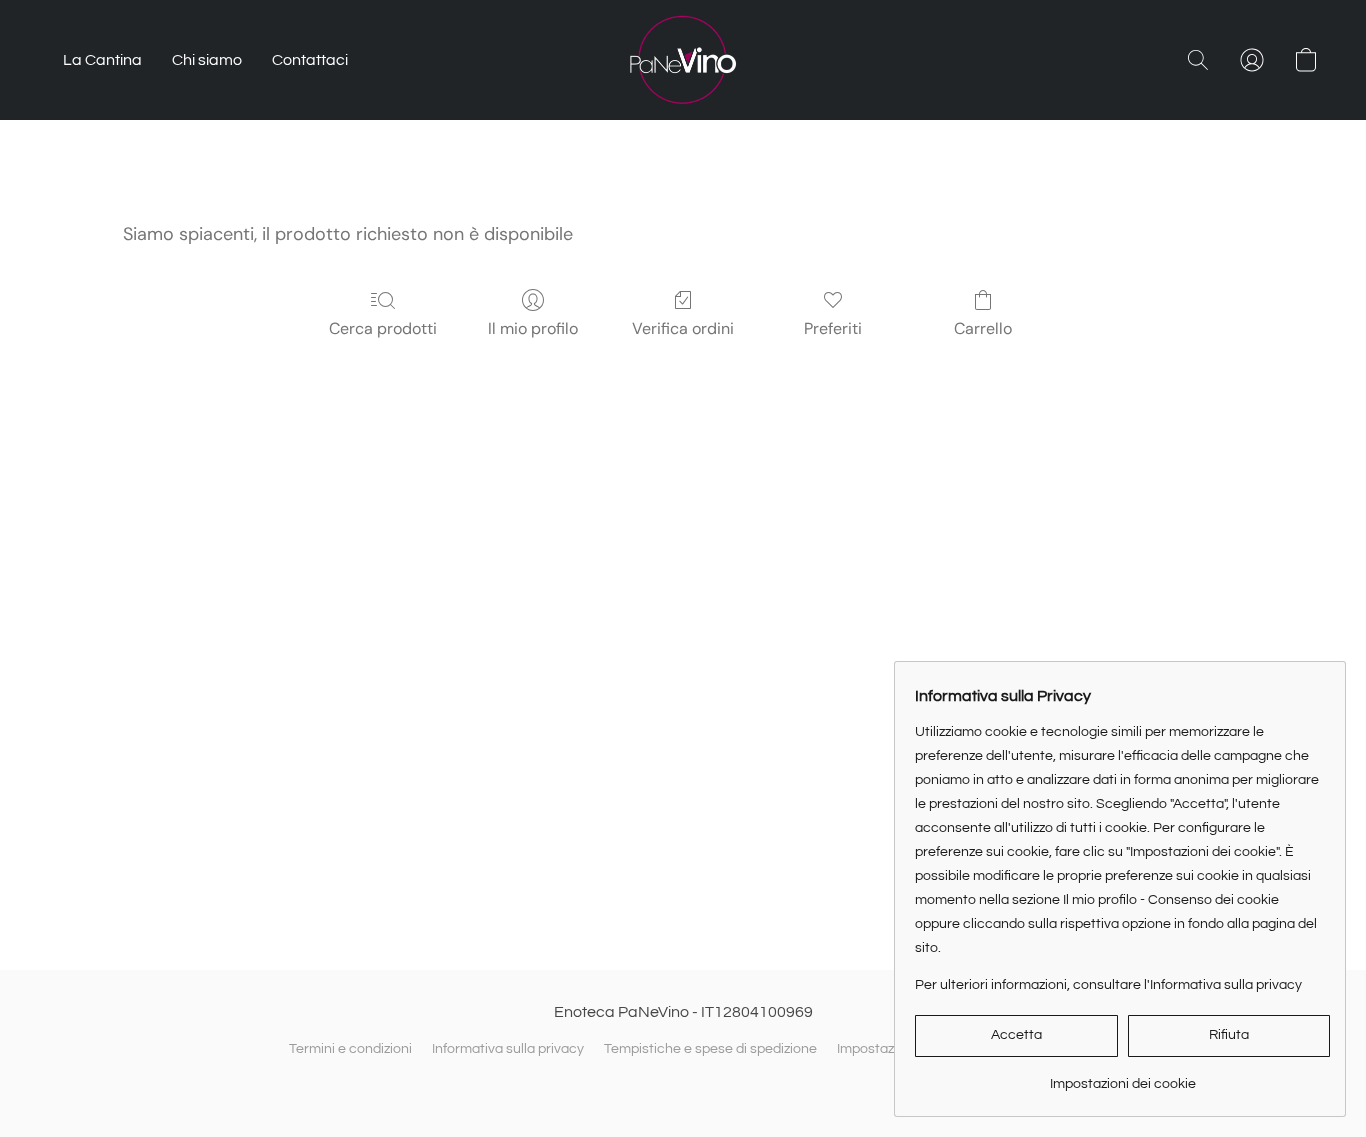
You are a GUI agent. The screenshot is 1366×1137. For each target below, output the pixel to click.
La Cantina (102, 60)
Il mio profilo (533, 328)
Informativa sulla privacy (508, 1049)
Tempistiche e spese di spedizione (710, 1049)
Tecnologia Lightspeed (683, 1084)
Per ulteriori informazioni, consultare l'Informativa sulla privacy (1108, 985)
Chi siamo (207, 60)
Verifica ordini (683, 328)
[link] (1122, 1076)
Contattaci (310, 60)
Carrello (983, 328)
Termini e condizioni (350, 1049)
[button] (683, 60)
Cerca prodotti (383, 328)
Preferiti (833, 328)
